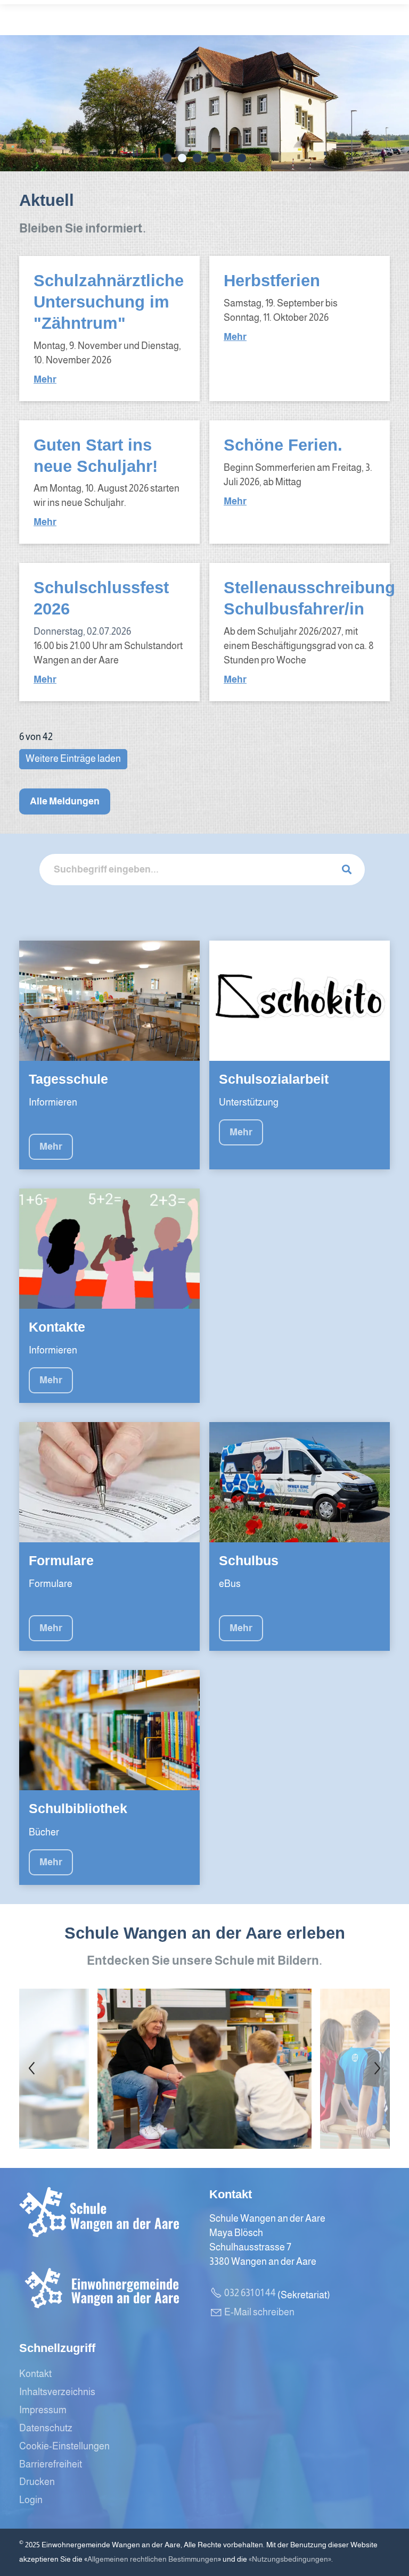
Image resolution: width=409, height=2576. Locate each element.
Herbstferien (272, 280)
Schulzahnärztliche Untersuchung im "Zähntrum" (109, 302)
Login (31, 2500)
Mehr (45, 379)
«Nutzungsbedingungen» (290, 2559)
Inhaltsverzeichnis (57, 2392)
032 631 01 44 (250, 2293)
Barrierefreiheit (51, 2464)
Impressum (43, 2410)
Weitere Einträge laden (73, 759)
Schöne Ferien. (283, 445)
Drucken (37, 2482)
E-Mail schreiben (259, 2312)
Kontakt (35, 2374)
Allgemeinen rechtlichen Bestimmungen (153, 2559)
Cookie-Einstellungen (64, 2446)
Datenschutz (46, 2428)
